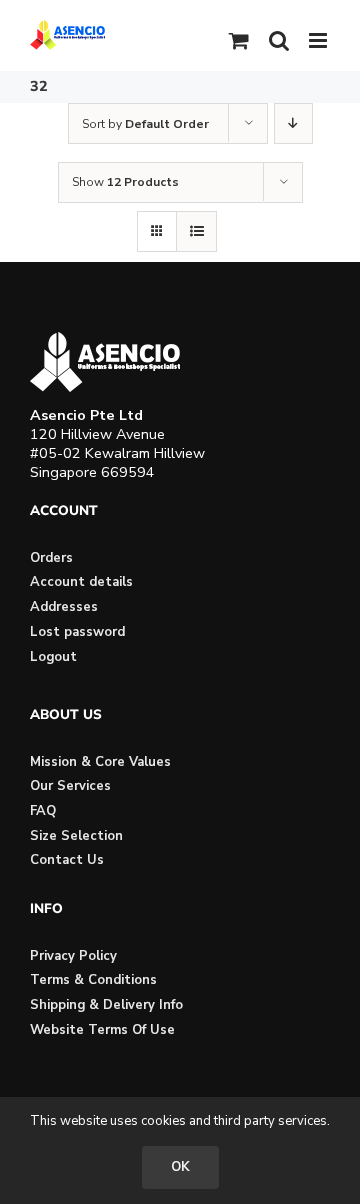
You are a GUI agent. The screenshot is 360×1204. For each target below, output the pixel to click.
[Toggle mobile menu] (319, 40)
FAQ (43, 811)
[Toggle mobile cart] (239, 40)
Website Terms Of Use (102, 1030)
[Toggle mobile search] (279, 40)
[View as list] (196, 231)
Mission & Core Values (100, 762)
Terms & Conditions (93, 980)
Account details (81, 582)
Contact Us (67, 860)
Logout (53, 657)
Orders (51, 558)
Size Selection (76, 836)
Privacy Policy (73, 956)
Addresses (64, 607)
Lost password (77, 632)
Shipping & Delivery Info (106, 1005)
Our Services (70, 786)
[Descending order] (293, 123)
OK (180, 1167)
